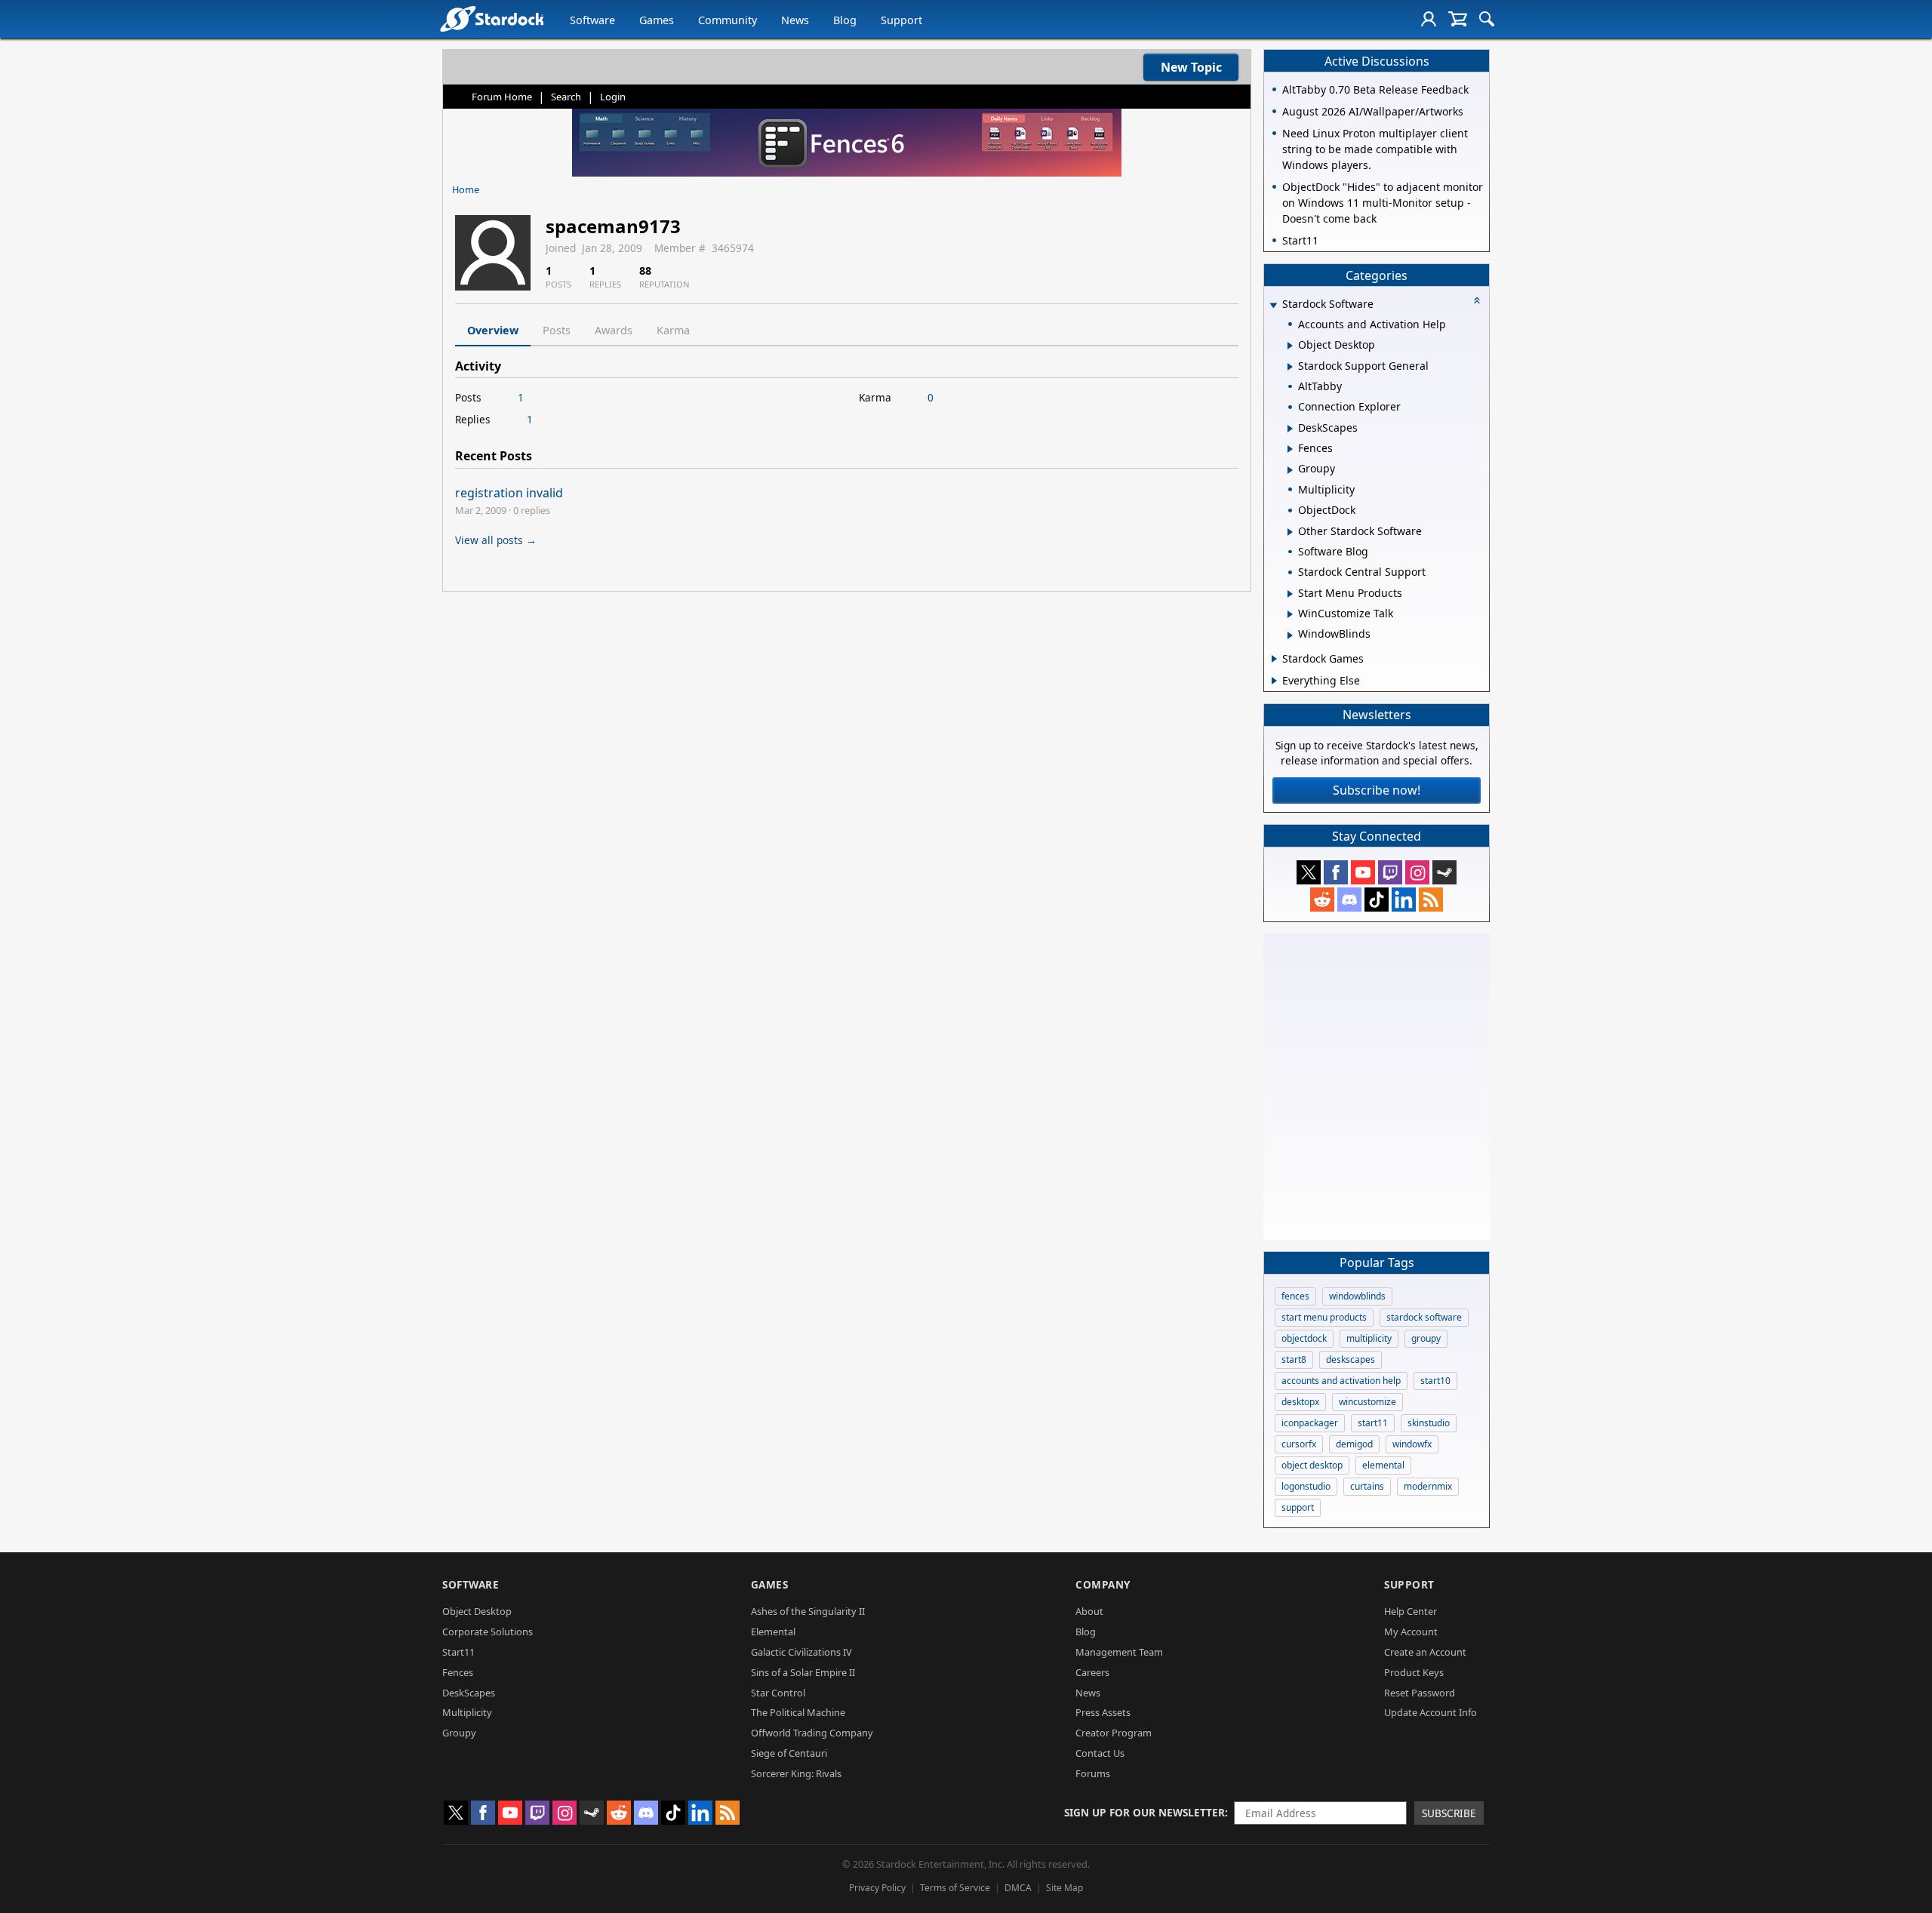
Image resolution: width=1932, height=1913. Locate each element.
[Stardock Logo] (492, 18)
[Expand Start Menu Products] (1290, 594)
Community (728, 20)
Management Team (1119, 1652)
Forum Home (502, 97)
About (1089, 1611)
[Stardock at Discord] (1349, 900)
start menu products (1324, 1317)
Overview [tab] (493, 330)
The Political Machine (798, 1712)
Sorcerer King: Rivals (796, 1773)
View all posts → (496, 540)
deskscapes (1351, 1359)
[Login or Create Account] (1429, 19)
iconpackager (1310, 1423)
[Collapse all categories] (1477, 300)
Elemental (773, 1632)
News (795, 20)
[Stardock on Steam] (1444, 872)
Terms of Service (955, 1888)
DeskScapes (469, 1693)
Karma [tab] (673, 330)
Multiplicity (467, 1712)
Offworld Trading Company (812, 1733)
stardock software (1424, 1317)
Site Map (1064, 1888)
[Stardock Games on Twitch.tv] (1390, 872)
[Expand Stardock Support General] (1290, 367)
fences (1295, 1296)
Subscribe (1449, 1813)
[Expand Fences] (1290, 449)
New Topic (1191, 67)
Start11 (458, 1652)
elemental (1383, 1465)
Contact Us (1100, 1753)
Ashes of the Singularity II (808, 1611)
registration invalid (509, 493)
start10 (1435, 1381)
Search (566, 97)
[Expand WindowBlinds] (1290, 635)
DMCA (1018, 1888)
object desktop (1312, 1465)
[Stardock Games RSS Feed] (1431, 900)
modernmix (1428, 1486)
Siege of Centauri (789, 1753)
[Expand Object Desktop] (1290, 346)
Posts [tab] (557, 330)
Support (901, 20)
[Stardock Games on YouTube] (1363, 872)
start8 (1294, 1359)
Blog (845, 20)
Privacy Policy (877, 1888)
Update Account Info (1431, 1712)
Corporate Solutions (488, 1632)
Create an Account (1425, 1652)
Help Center (1411, 1611)
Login (613, 97)
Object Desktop (477, 1611)
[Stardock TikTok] (1377, 900)
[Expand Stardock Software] (1273, 305)
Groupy (459, 1733)
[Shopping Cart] (1458, 19)
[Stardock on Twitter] (1309, 872)
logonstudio (1306, 1486)
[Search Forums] (1487, 19)
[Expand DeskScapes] (1290, 429)
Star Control (778, 1693)
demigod (1354, 1444)
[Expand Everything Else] (1274, 681)
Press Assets (1103, 1712)
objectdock (1304, 1338)
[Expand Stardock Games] (1274, 659)
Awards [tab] (614, 330)
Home (466, 189)
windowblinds (1357, 1296)
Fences (458, 1672)
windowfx (1412, 1444)
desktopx (1300, 1402)
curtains (1367, 1486)
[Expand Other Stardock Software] (1290, 532)
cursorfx (1299, 1444)
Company (1103, 1584)
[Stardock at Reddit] (1322, 900)
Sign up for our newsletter (1144, 1812)
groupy (1426, 1338)
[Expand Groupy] (1290, 470)
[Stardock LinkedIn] (1404, 900)
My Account (1411, 1632)
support (1298, 1507)
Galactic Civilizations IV (801, 1652)
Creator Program (1114, 1733)
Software (592, 20)
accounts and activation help (1341, 1381)
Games (657, 20)
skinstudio (1429, 1423)
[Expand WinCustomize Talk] (1290, 614)
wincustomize (1367, 1402)
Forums (1093, 1773)
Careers (1092, 1672)
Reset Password (1420, 1693)
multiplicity (1369, 1338)
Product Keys (1414, 1672)
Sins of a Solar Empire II (803, 1672)
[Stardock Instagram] (1417, 872)
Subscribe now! (1377, 790)
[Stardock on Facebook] (1336, 872)
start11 (1373, 1423)
